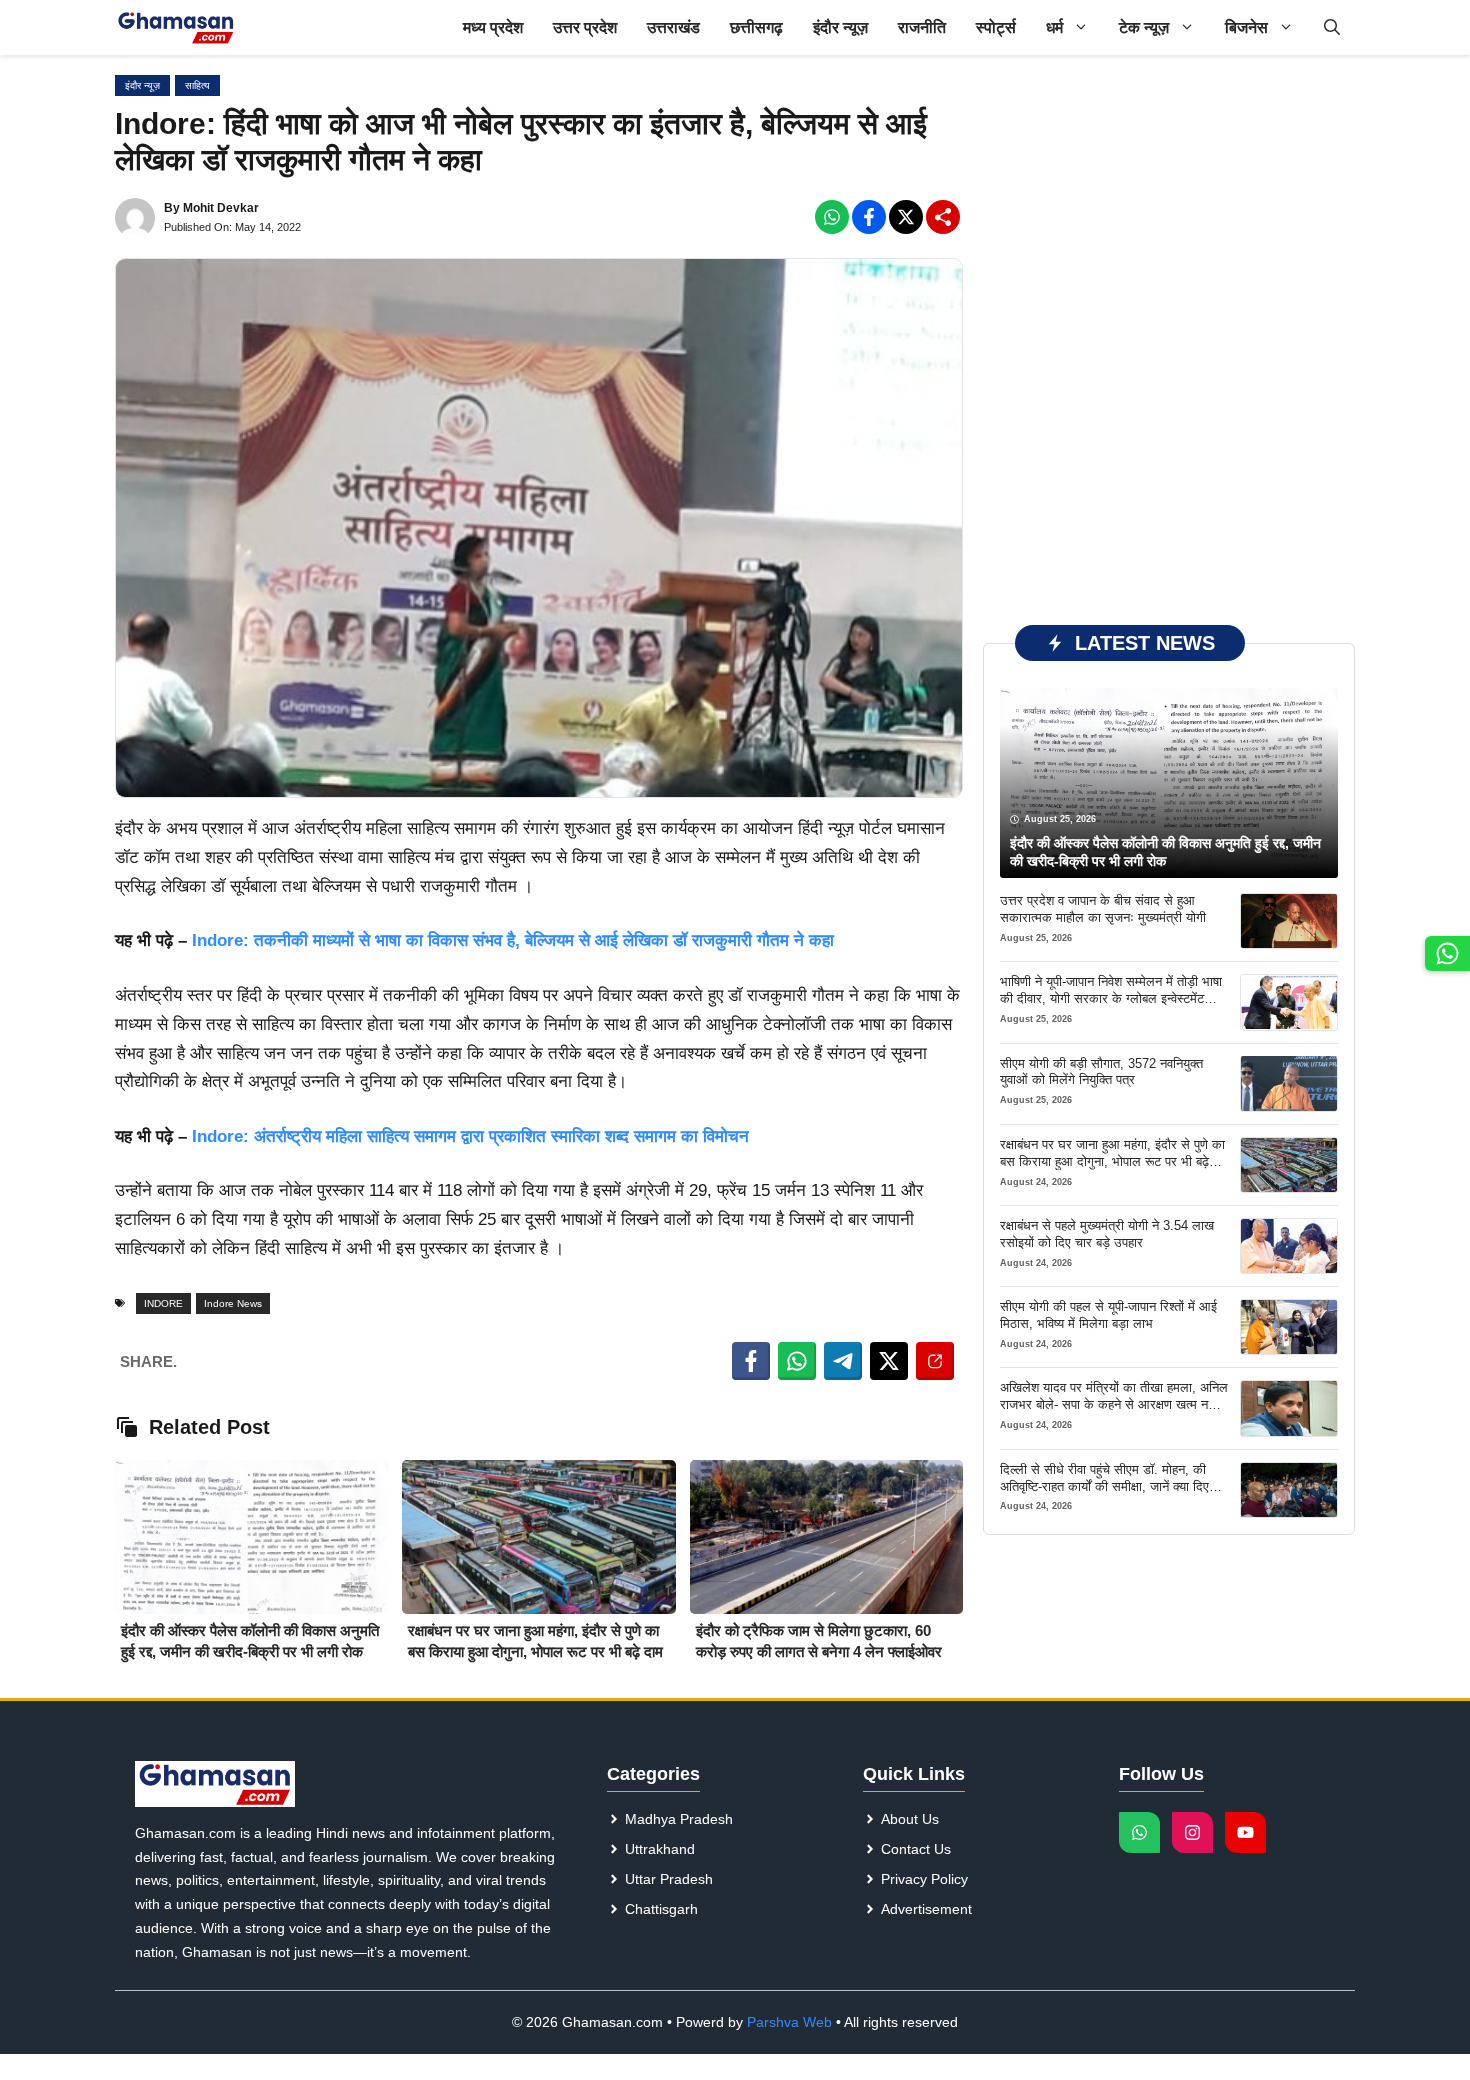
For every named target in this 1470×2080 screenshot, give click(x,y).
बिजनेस (1246, 27)
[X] (906, 217)
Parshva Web (789, 2022)
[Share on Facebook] (751, 1361)
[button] (1332, 27)
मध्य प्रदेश (493, 27)
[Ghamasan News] (176, 27)
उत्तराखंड (673, 27)
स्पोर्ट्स (996, 27)
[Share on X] (889, 1361)
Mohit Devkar (221, 208)
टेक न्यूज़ (1144, 27)
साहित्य (197, 85)
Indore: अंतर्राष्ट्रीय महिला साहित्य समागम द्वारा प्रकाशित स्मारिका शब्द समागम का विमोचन (470, 1136)
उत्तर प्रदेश (585, 27)
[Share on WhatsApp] (797, 1361)
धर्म (1054, 27)
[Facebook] (832, 217)
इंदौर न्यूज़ (840, 27)
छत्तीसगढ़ (756, 27)
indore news (233, 1303)
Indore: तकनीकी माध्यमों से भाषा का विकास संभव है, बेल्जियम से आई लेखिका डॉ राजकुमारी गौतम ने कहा (510, 940)
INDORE (163, 1303)
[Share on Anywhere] (935, 1361)
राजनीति (922, 27)
